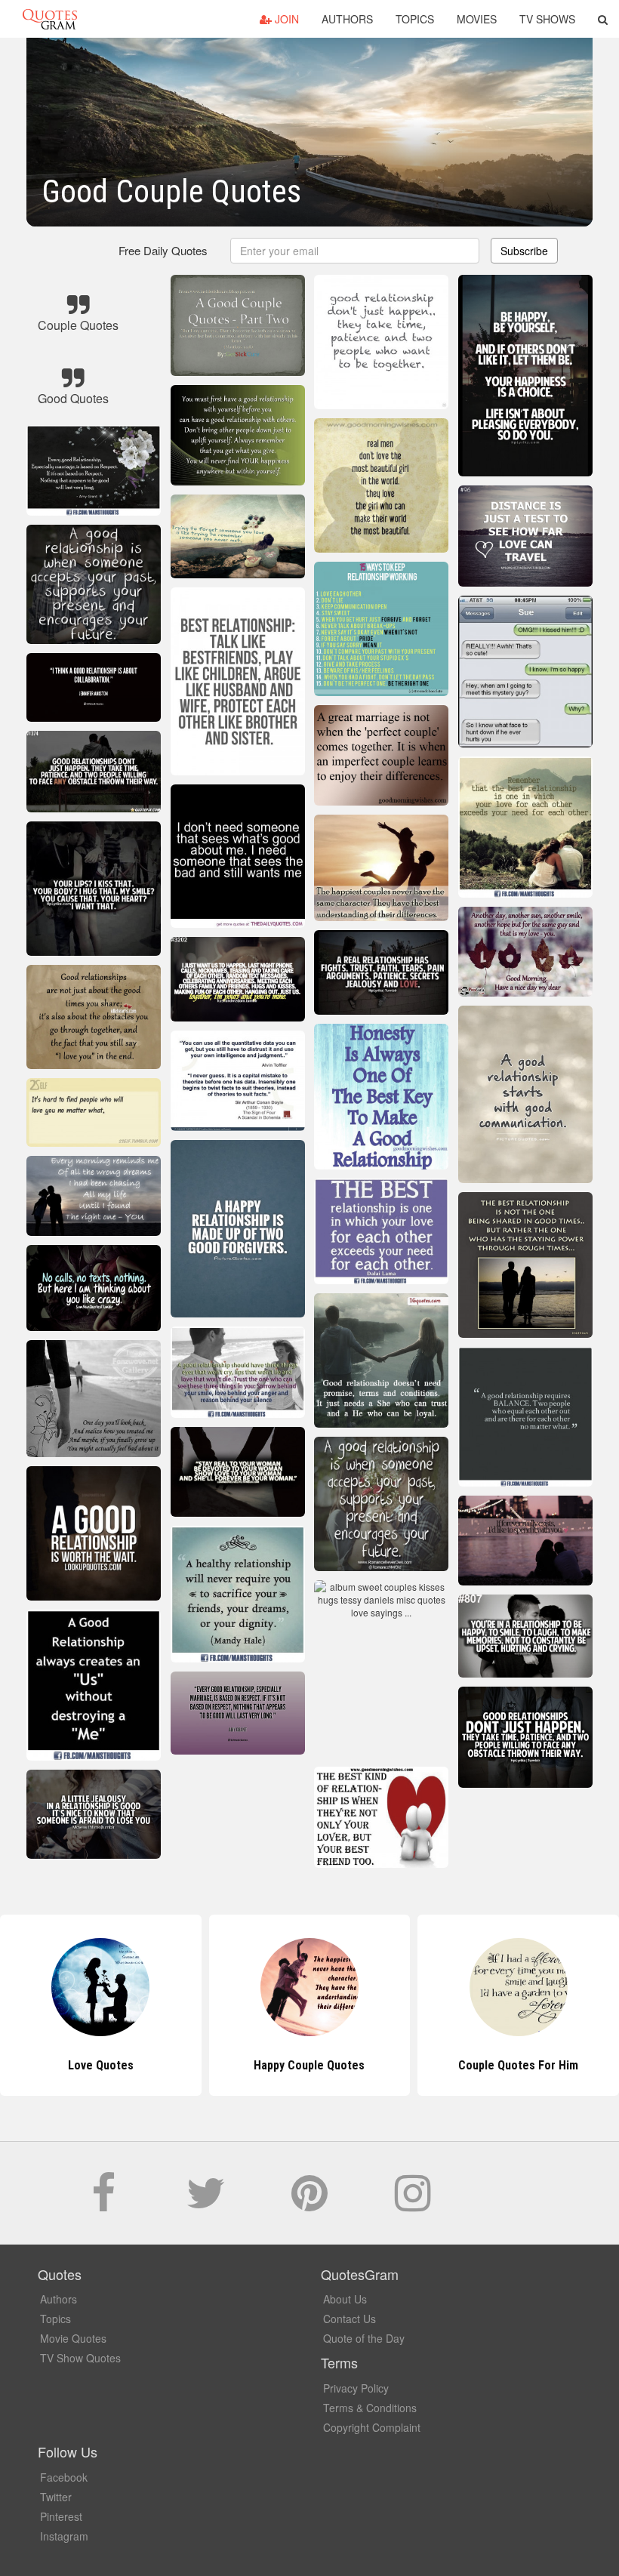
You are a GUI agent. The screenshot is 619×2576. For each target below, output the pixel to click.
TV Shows (547, 19)
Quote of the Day (364, 2338)
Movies (477, 19)
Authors (347, 19)
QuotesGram (50, 19)
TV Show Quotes (80, 2358)
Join (285, 19)
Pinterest (61, 2516)
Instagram (64, 2536)
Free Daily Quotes (163, 250)
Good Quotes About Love (519, 2065)
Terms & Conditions (370, 2408)
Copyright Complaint (372, 2427)
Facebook (64, 2477)
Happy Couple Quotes (101, 2065)
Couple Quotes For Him (309, 2065)
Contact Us (350, 2319)
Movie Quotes (73, 2338)
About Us (345, 2299)
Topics (415, 19)
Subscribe (524, 251)
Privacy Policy (356, 2388)
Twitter (56, 2497)
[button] (603, 19)
